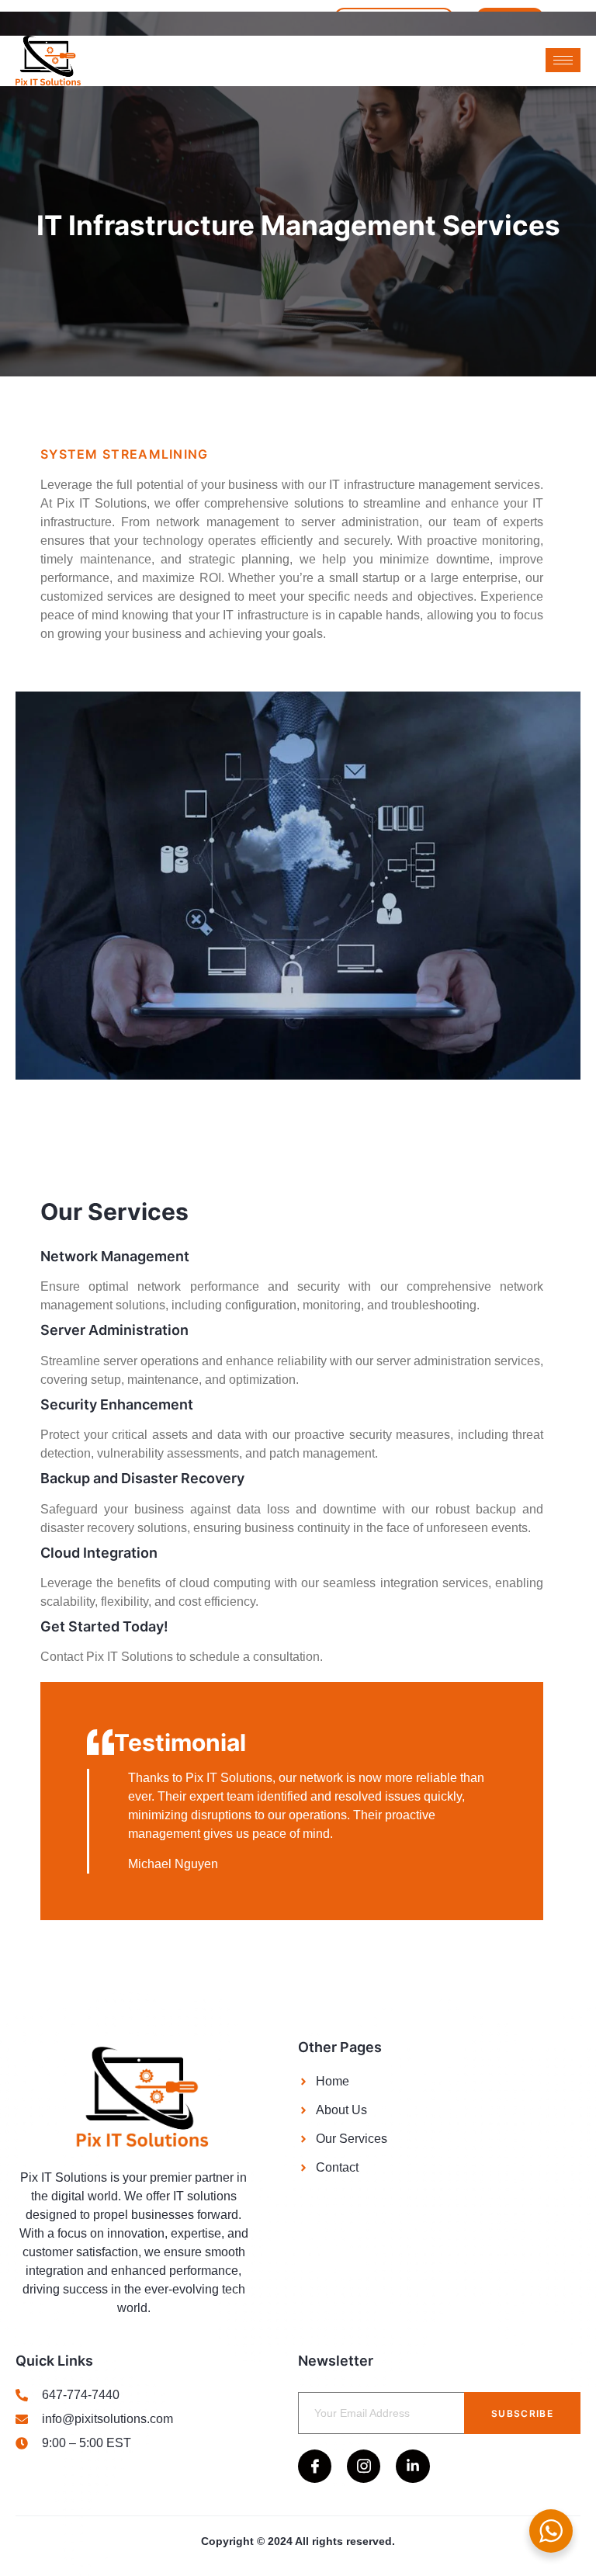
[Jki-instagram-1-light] (364, 2466)
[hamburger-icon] (563, 60)
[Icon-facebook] (315, 2466)
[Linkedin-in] (412, 2466)
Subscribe (522, 2413)
